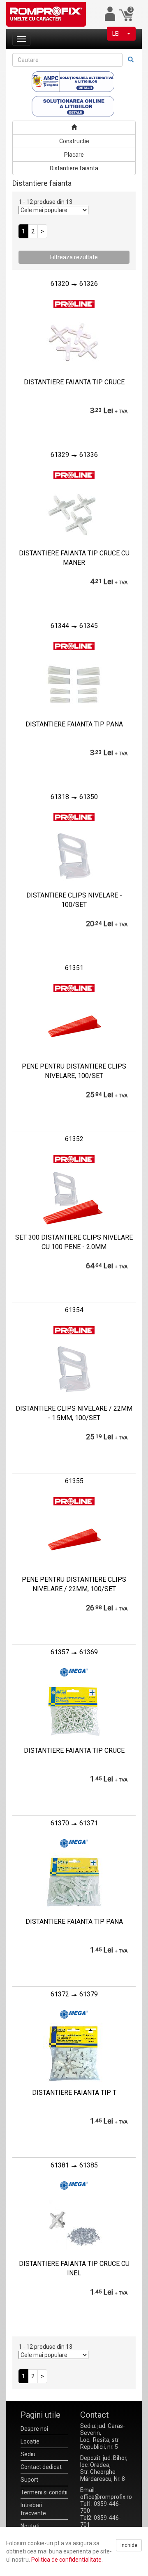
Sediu (28, 2454)
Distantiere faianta (74, 168)
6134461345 (74, 626)
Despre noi (34, 2429)
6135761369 (74, 1652)
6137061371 (74, 1823)
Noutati (30, 2526)
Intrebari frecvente (33, 2509)
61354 (74, 1310)
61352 (74, 1139)
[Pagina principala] (74, 128)
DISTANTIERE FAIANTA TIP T (74, 2093)
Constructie (74, 141)
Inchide (129, 2545)
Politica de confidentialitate (66, 2560)
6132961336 (74, 455)
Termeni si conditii (44, 2492)
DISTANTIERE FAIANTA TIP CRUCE (74, 382)
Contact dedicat (41, 2467)
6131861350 (74, 797)
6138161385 (74, 2165)
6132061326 (74, 284)
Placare (74, 155)
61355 (74, 1481)
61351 (74, 968)
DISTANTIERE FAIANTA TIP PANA (74, 724)
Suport (29, 2480)
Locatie (30, 2441)
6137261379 (74, 1994)
